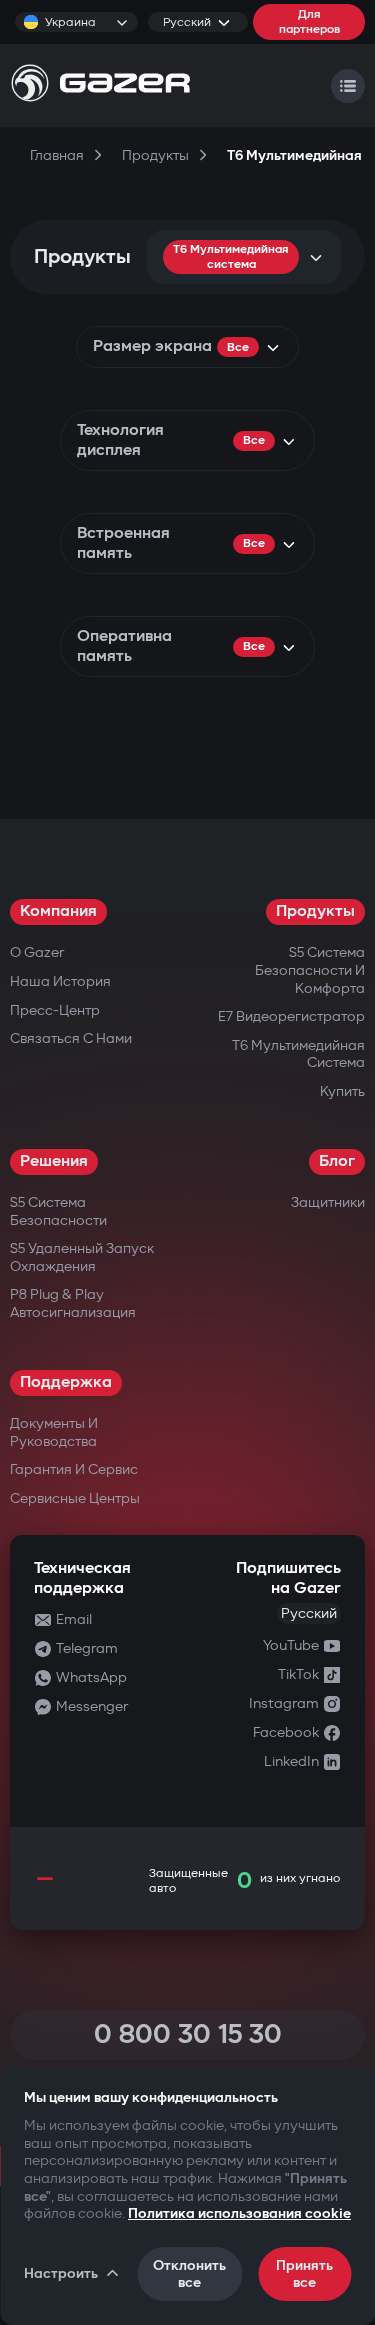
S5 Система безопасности (58, 1211)
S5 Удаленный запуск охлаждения (82, 1257)
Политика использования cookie (239, 2213)
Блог (337, 1161)
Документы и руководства (54, 1432)
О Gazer (37, 952)
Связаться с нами (71, 1038)
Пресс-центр (55, 1010)
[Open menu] (348, 86)
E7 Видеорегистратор (291, 1016)
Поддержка (66, 1382)
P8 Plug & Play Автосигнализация (73, 1303)
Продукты (315, 911)
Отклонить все (189, 2274)
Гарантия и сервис (74, 1469)
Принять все (304, 2274)
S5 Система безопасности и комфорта (310, 970)
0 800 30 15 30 (188, 2034)
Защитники (328, 1202)
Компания (58, 911)
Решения (54, 1161)
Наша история (60, 981)
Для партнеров (309, 22)
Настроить (61, 2273)
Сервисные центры (75, 1498)
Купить (342, 1091)
